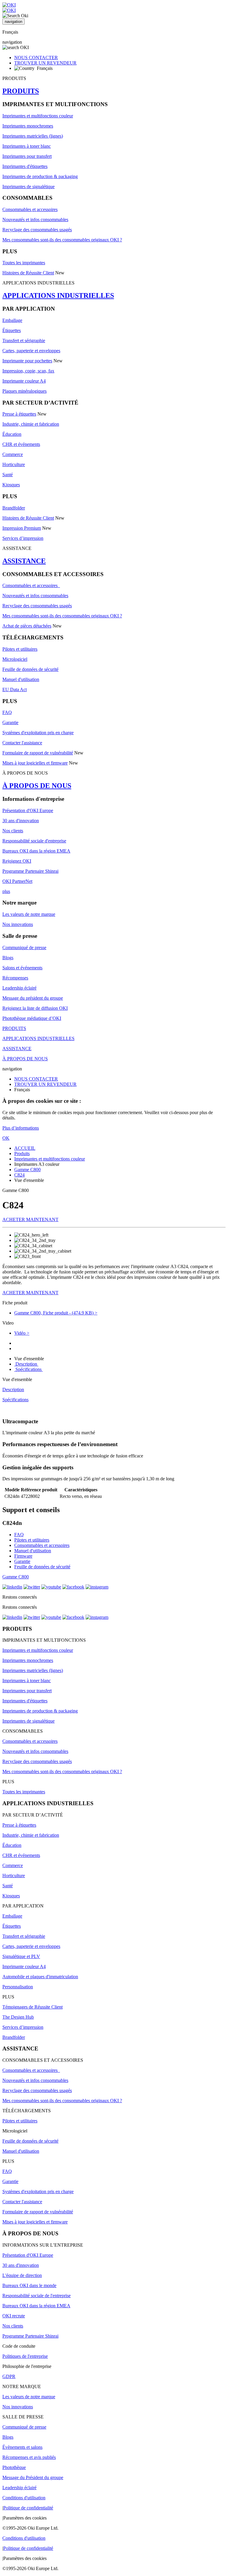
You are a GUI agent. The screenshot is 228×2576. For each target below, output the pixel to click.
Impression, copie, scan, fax (28, 371)
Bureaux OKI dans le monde (29, 2285)
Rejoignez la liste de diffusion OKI (35, 1008)
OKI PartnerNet (17, 881)
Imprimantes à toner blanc (27, 146)
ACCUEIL (25, 1148)
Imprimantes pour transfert (27, 156)
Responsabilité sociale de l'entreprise (37, 2296)
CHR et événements (21, 444)
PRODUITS (21, 91)
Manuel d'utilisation (21, 679)
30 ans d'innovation (21, 821)
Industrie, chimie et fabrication (31, 424)
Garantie (10, 722)
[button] (114, 1303)
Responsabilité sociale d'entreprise (34, 841)
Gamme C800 (27, 1170)
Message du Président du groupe (33, 2477)
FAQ (7, 712)
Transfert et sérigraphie (24, 341)
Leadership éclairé (19, 988)
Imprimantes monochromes (28, 126)
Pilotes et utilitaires (20, 649)
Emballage (12, 320)
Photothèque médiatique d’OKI (32, 1018)
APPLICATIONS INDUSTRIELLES (58, 295)
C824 (19, 1175)
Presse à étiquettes (19, 414)
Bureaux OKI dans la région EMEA (36, 851)
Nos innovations (18, 924)
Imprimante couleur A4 (24, 381)
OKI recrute (14, 2316)
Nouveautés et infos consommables (35, 220)
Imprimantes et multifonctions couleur (38, 116)
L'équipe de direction (22, 2275)
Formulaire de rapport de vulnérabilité (38, 753)
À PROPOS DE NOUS (37, 786)
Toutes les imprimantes (24, 263)
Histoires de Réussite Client (28, 273)
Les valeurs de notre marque (29, 914)
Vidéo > (22, 1333)
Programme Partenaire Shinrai (30, 871)
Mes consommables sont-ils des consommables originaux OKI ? (62, 240)
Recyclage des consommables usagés (37, 230)
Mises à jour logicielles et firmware (35, 763)
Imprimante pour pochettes (27, 361)
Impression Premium (22, 528)
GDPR (9, 2376)
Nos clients (13, 831)
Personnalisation (18, 1987)
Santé (8, 475)
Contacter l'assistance (22, 743)
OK (6, 1138)
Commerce (13, 454)
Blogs (8, 958)
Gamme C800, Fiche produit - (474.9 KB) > (56, 1313)
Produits (22, 1153)
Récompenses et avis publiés (29, 2457)
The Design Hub (18, 2017)
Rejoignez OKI (17, 861)
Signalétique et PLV (21, 1956)
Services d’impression (23, 538)
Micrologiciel (15, 659)
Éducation (12, 434)
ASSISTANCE (24, 561)
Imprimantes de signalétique (28, 187)
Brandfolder (14, 508)
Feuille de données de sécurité (30, 669)
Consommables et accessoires (30, 209)
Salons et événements (22, 968)
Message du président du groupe (33, 998)
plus (6, 891)
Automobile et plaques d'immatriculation (40, 1977)
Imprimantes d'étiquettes (25, 166)
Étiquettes (12, 330)
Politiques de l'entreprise (25, 2356)
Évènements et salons (22, 2447)
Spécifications (28, 1369)
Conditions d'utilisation (24, 2498)
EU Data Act (15, 689)
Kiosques (11, 485)
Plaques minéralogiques (24, 391)
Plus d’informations (21, 1128)
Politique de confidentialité (28, 2508)
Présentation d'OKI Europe (28, 810)
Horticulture (14, 464)
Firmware (23, 1556)
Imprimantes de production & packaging (40, 176)
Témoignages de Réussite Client (33, 2007)
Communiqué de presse (24, 947)
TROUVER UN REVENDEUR (45, 63)
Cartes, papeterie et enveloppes (31, 351)
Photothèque (14, 2467)
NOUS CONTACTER (36, 58)
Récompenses (15, 978)
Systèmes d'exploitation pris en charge (38, 733)
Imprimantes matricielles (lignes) (33, 136)
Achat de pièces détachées (27, 626)
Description (26, 1364)
